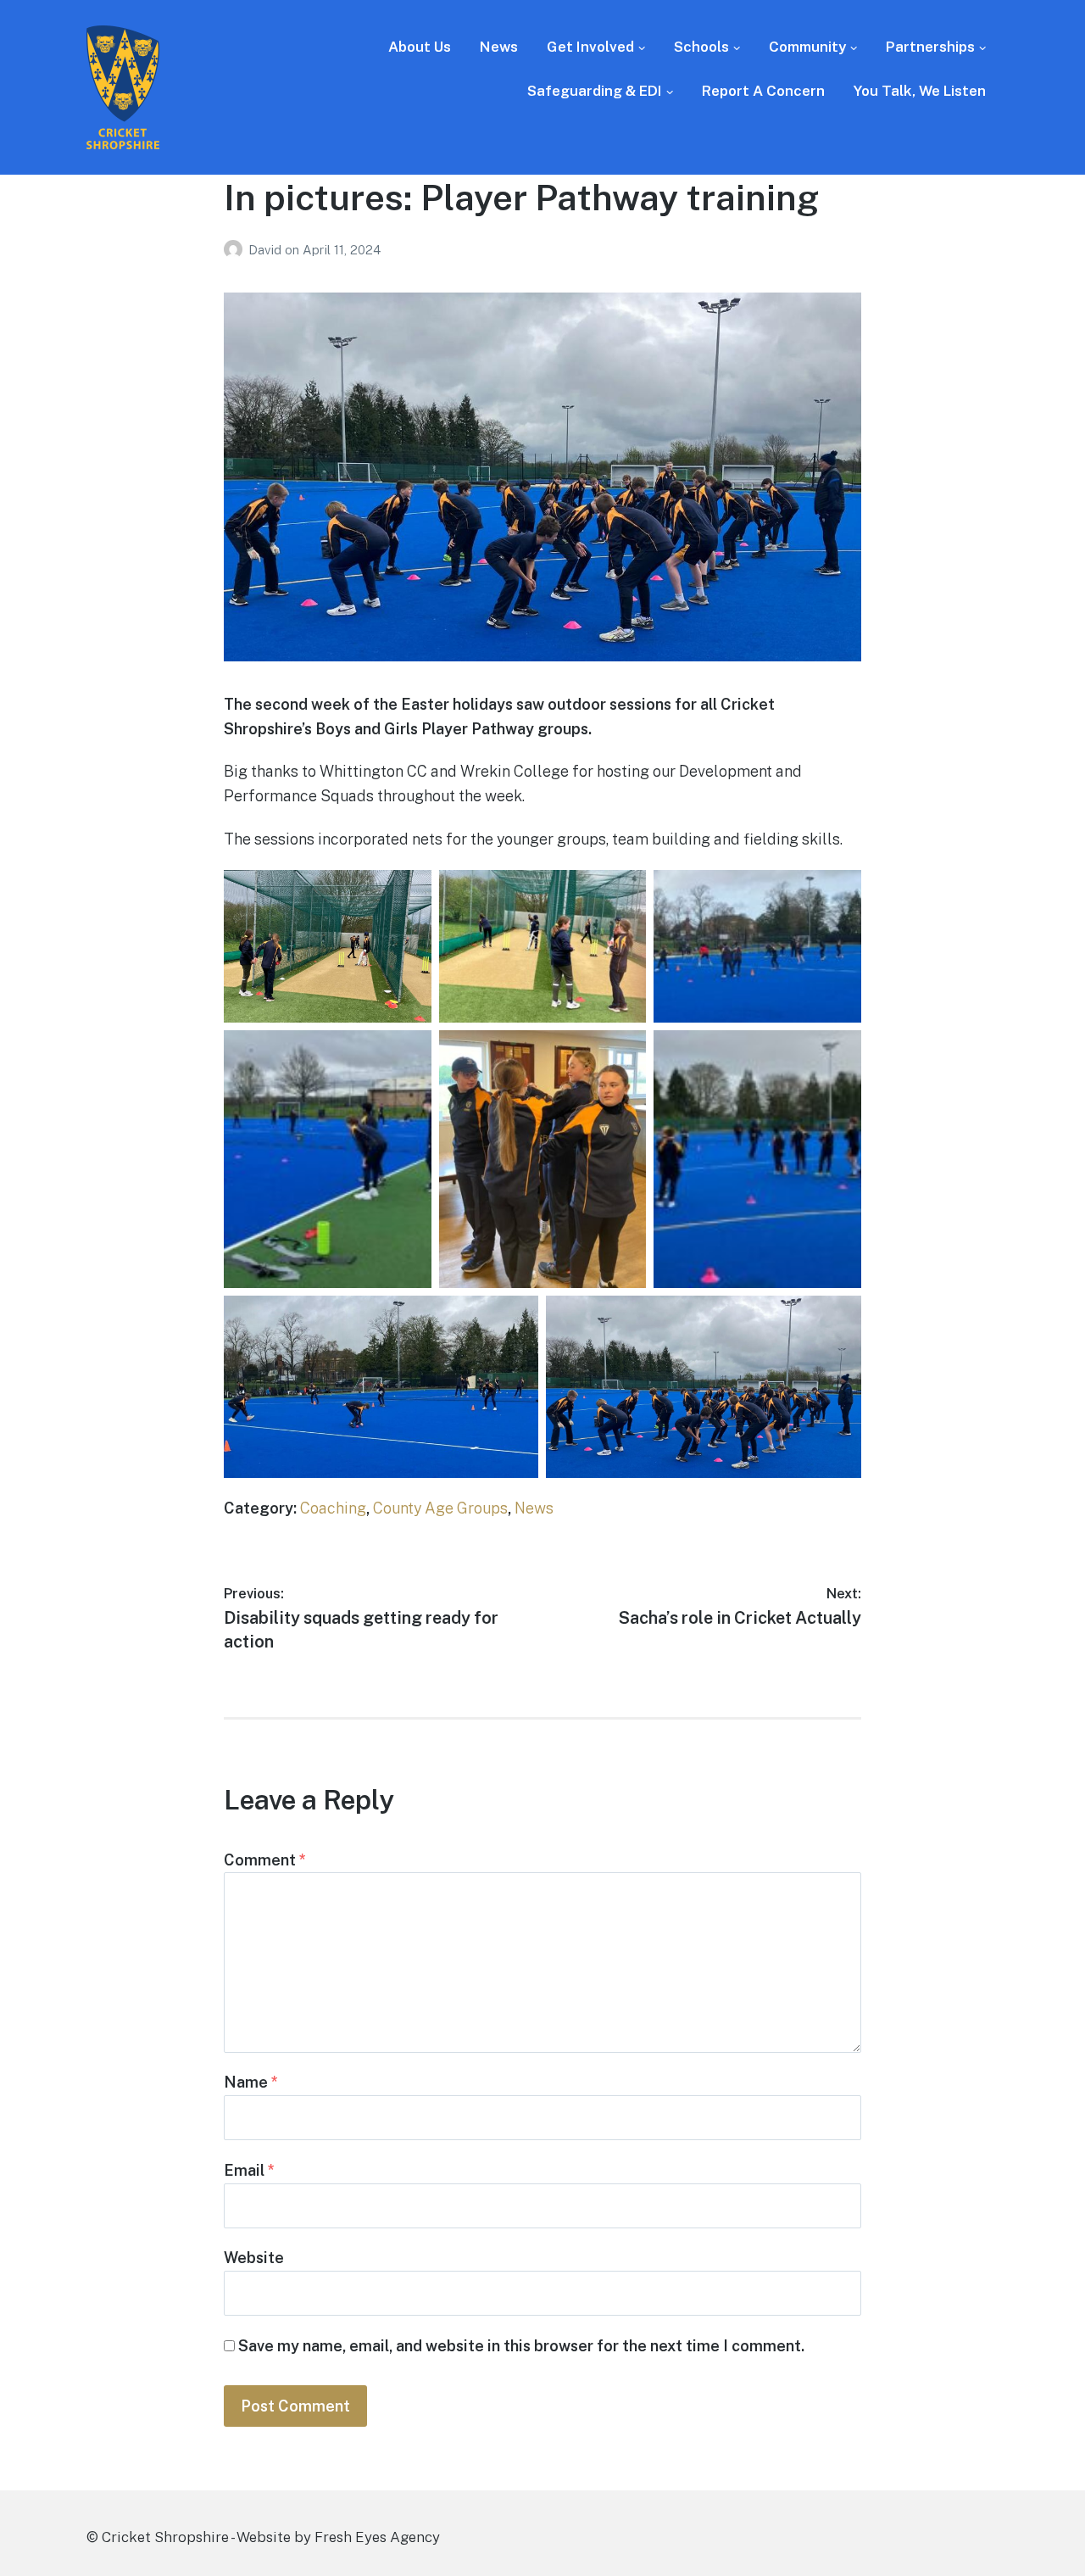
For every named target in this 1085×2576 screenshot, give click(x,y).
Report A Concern (763, 91)
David (267, 250)
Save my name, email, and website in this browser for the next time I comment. (521, 2346)
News (499, 47)
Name (251, 2082)
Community (807, 47)
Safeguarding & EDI (595, 91)
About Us (420, 47)
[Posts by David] (236, 250)
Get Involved (590, 47)
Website (254, 2258)
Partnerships (930, 47)
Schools (701, 47)
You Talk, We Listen (920, 91)
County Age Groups (440, 1508)
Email (249, 2170)
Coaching (333, 1508)
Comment (265, 1860)
